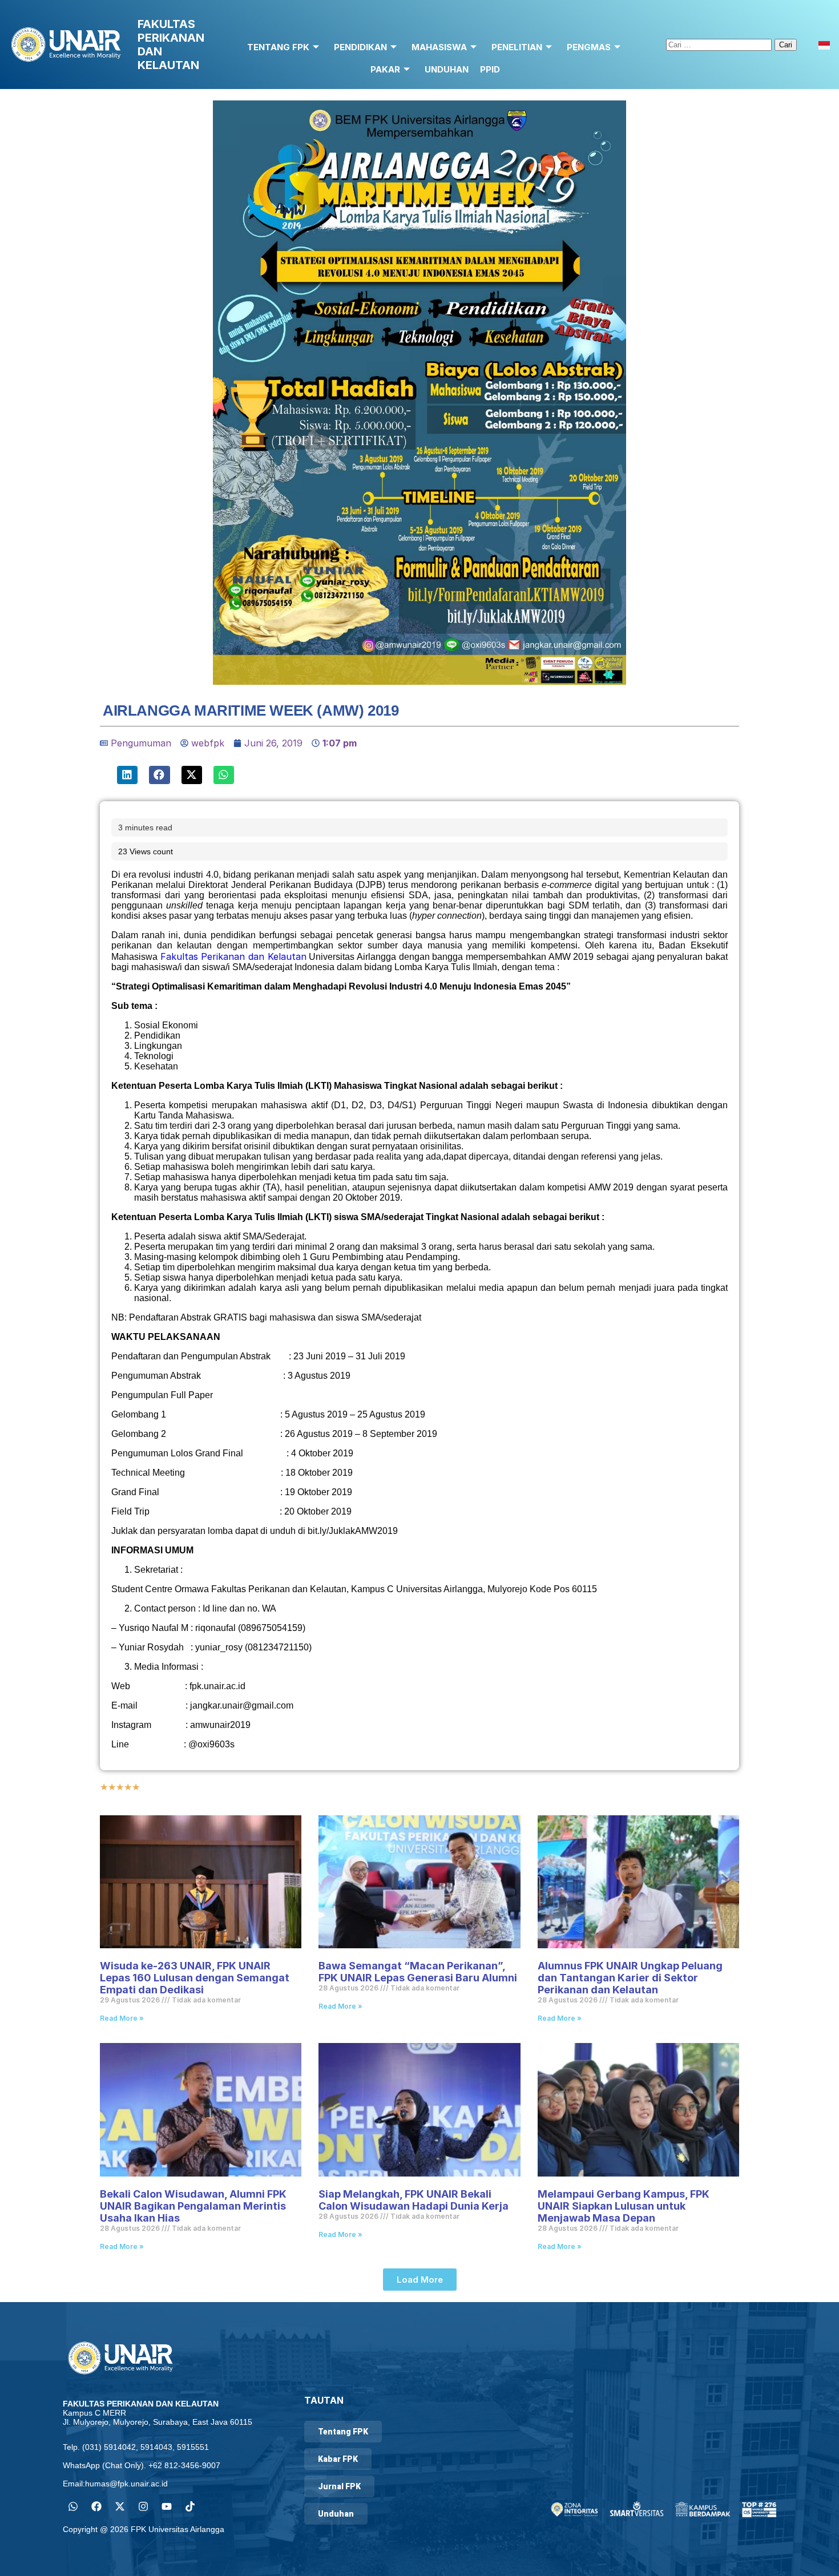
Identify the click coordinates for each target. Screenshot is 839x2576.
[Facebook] (96, 2506)
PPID (490, 69)
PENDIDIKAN (360, 47)
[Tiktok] (190, 2506)
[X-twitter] (120, 2506)
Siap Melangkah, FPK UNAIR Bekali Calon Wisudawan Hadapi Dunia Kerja (414, 2200)
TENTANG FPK (278, 47)
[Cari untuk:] (720, 44)
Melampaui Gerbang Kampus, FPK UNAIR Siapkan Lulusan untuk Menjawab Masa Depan (624, 2206)
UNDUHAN (447, 69)
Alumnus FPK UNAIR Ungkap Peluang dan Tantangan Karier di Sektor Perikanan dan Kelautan (630, 1978)
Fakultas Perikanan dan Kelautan (233, 956)
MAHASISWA (439, 47)
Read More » (122, 2018)
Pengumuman (141, 743)
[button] (127, 775)
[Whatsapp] (73, 2506)
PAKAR (385, 69)
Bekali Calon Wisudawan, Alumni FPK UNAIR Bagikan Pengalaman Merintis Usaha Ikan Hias (193, 2206)
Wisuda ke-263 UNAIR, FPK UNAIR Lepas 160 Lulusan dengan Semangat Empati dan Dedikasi (195, 1978)
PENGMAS (589, 47)
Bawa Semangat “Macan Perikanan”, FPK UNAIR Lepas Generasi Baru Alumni (418, 1972)
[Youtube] (167, 2506)
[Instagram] (143, 2506)
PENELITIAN (517, 47)
